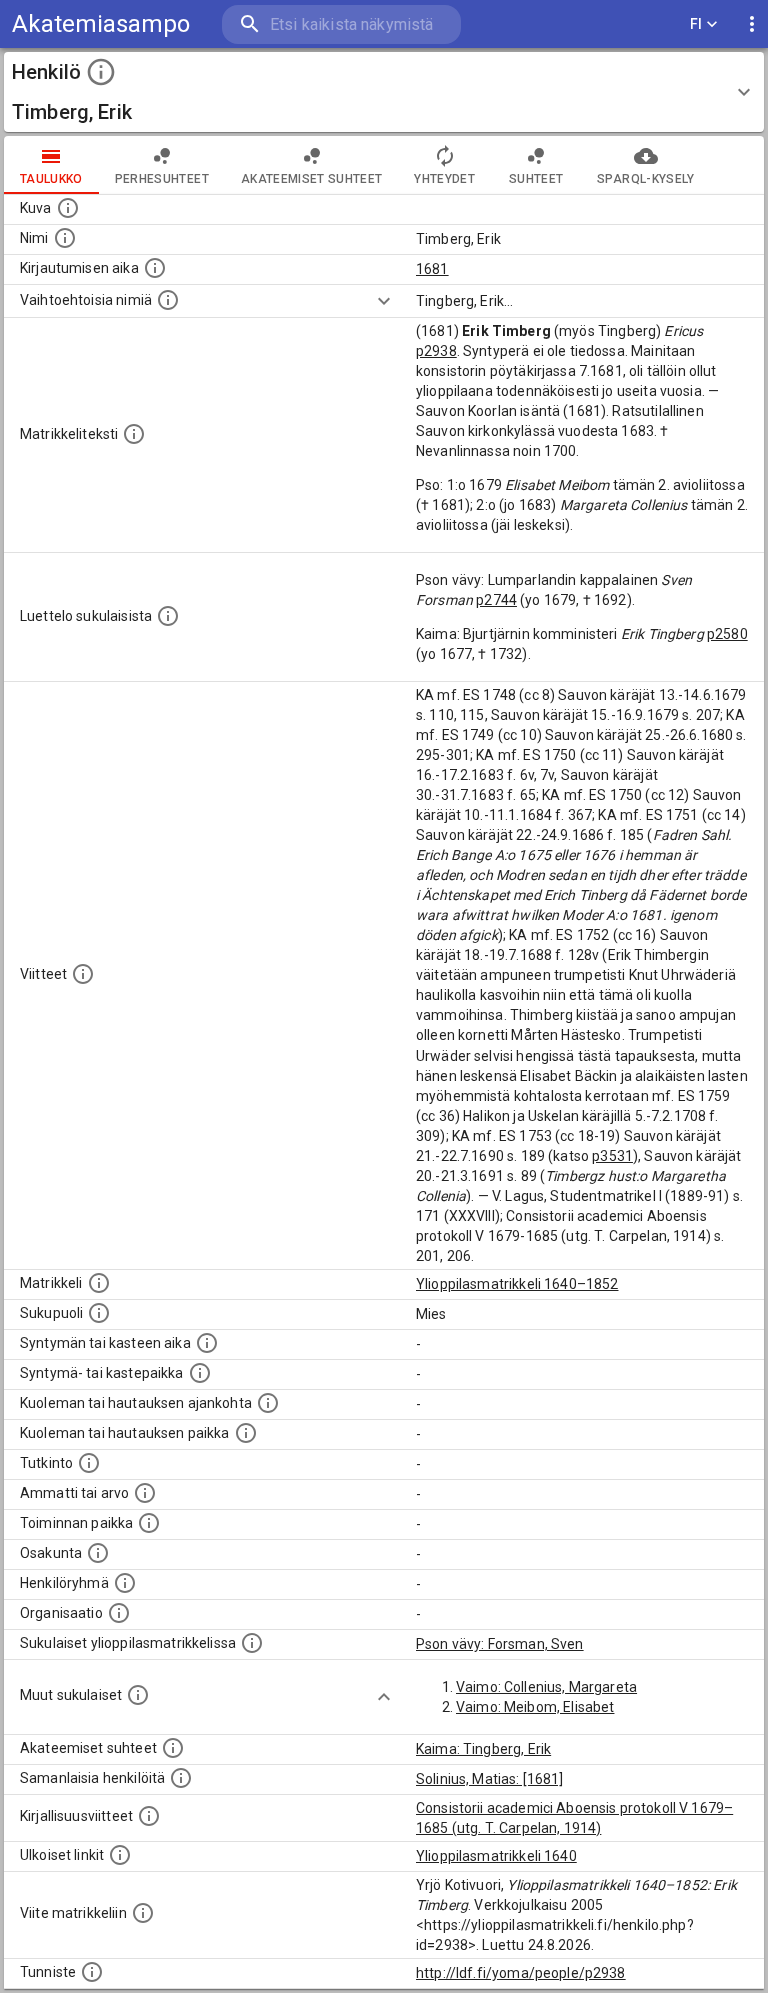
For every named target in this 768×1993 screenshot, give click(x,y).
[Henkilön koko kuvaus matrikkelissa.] (134, 434)
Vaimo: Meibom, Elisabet (535, 1707)
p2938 (436, 351)
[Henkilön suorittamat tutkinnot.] (89, 1463)
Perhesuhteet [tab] (162, 179)
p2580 (727, 634)
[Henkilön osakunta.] (98, 1553)
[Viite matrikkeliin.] (143, 1913)
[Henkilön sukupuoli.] (99, 1313)
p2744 (496, 600)
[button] (384, 92)
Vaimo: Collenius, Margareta (546, 1687)
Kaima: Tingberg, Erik (483, 1749)
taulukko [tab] (51, 179)
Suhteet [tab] (536, 179)
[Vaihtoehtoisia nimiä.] (168, 300)
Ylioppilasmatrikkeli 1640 (496, 1856)
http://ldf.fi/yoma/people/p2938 (521, 1973)
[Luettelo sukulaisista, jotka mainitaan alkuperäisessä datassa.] (168, 616)
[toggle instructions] (101, 72)
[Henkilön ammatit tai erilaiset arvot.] (145, 1493)
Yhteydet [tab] (444, 179)
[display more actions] (752, 24)
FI (696, 24)
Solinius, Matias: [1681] (490, 1779)
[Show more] (384, 301)
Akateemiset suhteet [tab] (312, 179)
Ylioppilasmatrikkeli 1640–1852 (517, 1284)
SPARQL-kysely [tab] (645, 179)
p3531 (612, 1156)
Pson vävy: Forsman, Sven (500, 1644)
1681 (432, 269)
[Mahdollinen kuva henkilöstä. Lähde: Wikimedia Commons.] (68, 208)
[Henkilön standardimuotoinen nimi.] (65, 238)
